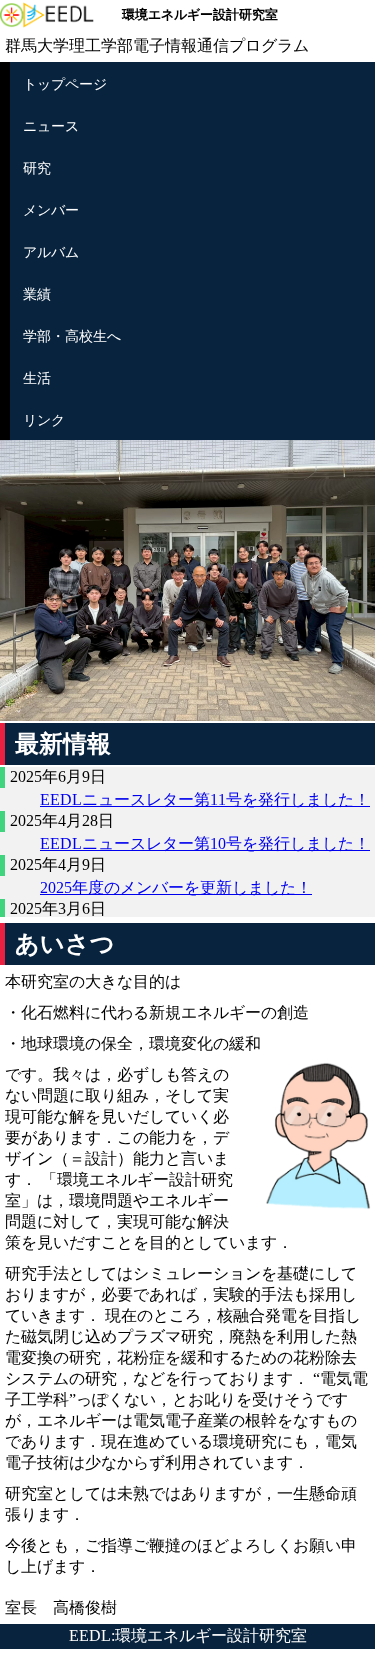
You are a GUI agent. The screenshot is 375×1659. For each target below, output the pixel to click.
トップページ (65, 84)
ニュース (51, 126)
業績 (37, 294)
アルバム (51, 252)
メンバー (51, 210)
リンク (44, 420)
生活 (37, 378)
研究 (37, 168)
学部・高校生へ (72, 336)
